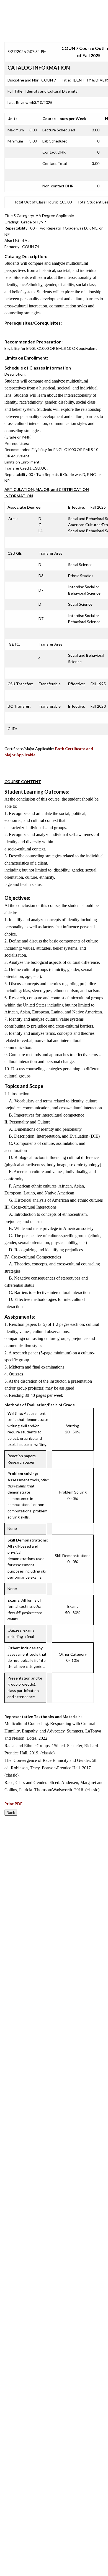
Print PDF (13, 1804)
